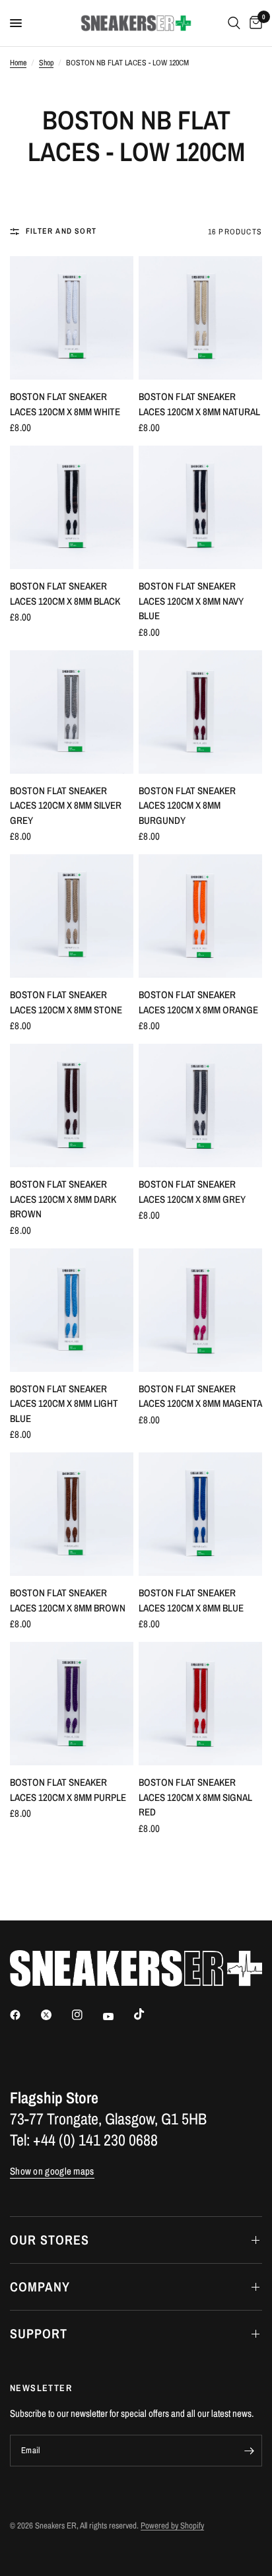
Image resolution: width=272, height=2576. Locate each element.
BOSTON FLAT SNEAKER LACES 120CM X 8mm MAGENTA (200, 1396)
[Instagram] (86, 2015)
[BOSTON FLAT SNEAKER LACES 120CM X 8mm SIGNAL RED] (200, 1704)
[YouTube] (118, 2016)
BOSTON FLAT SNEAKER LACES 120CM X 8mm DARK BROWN (63, 1199)
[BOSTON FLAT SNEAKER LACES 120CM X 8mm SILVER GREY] (72, 712)
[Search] (234, 23)
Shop (46, 63)
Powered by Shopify (172, 2525)
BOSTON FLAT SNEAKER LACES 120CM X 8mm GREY (192, 1192)
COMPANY (40, 2287)
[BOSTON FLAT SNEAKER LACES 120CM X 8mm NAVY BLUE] (200, 507)
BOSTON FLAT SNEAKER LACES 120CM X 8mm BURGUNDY (187, 805)
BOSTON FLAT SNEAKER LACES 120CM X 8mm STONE (66, 1002)
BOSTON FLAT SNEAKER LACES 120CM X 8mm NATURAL (199, 404)
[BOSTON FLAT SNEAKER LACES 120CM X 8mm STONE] (72, 916)
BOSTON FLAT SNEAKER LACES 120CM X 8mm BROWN (68, 1600)
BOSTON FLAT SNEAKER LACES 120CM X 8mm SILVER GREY (66, 805)
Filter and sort (61, 231)
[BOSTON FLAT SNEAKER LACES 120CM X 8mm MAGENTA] (200, 1310)
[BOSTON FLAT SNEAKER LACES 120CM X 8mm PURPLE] (72, 1704)
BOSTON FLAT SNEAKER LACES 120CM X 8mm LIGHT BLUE (64, 1404)
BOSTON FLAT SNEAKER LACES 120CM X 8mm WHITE (65, 404)
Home (18, 63)
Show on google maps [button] (52, 2171)
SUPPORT (39, 2333)
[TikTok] (149, 2014)
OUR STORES (50, 2240)
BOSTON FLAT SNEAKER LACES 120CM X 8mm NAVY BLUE (191, 601)
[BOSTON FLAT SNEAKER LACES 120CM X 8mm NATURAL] (200, 318)
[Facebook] (24, 2015)
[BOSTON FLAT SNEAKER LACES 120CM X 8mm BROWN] (72, 1514)
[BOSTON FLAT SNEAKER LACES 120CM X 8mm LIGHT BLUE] (72, 1310)
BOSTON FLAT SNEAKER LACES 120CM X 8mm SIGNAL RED (195, 1797)
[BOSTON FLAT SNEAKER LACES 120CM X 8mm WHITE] (72, 318)
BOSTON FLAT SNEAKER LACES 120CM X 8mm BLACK (65, 593)
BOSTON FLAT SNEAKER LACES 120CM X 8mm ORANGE (198, 1002)
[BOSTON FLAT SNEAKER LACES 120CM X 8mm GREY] (200, 1105)
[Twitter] (55, 2015)
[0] (254, 23)
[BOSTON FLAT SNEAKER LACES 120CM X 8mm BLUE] (200, 1514)
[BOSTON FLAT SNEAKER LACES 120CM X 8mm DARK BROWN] (72, 1105)
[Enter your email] (249, 2451)
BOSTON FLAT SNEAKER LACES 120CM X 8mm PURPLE (68, 1790)
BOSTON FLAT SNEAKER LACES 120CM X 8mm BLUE (191, 1600)
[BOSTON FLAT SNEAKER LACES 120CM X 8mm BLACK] (72, 507)
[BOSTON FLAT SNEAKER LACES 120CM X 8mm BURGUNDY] (200, 712)
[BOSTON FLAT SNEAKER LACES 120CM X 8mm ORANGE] (200, 916)
